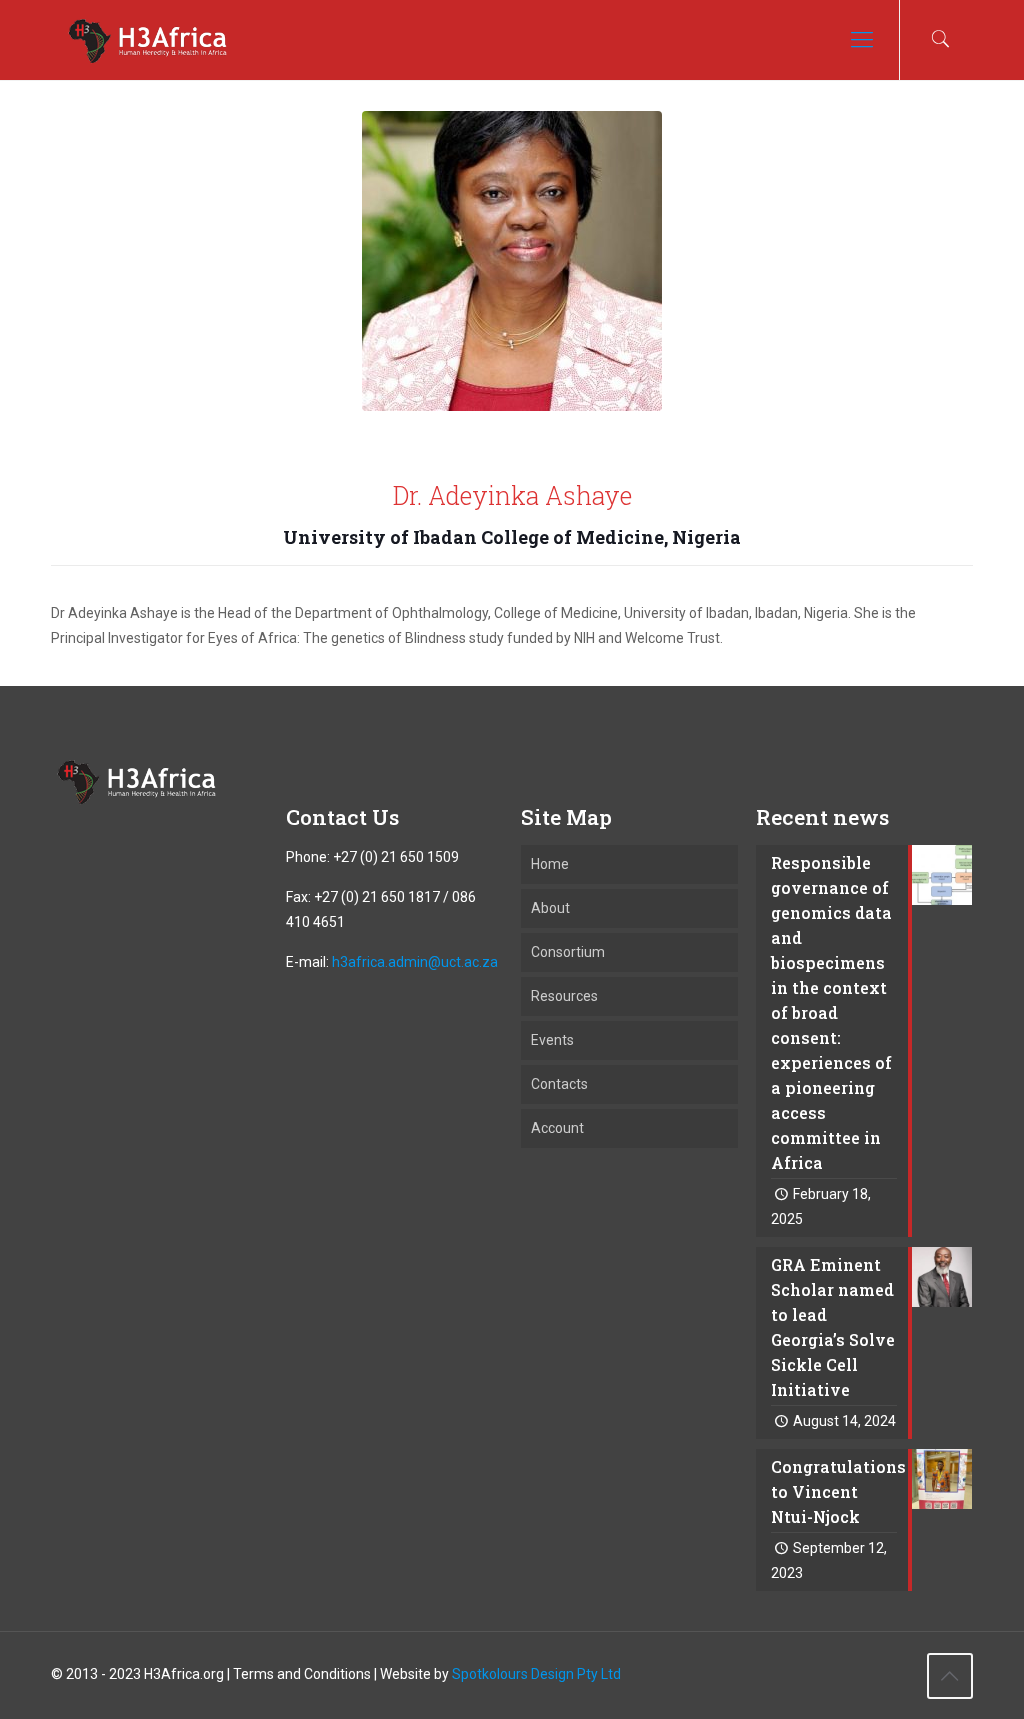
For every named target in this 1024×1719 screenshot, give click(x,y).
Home (550, 864)
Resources (564, 996)
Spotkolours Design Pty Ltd (536, 1674)
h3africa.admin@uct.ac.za (415, 962)
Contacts (559, 1084)
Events (552, 1040)
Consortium (568, 952)
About (550, 908)
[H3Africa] (147, 40)
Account (557, 1128)
